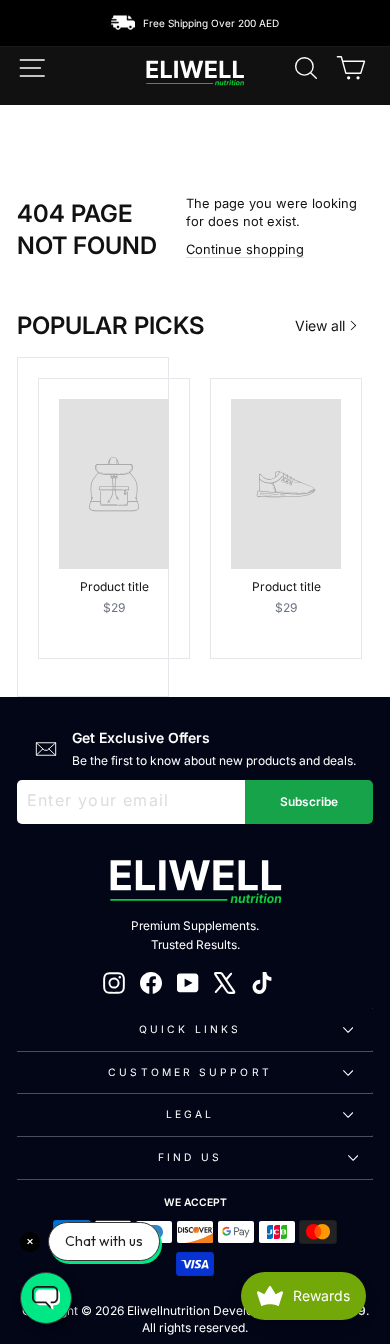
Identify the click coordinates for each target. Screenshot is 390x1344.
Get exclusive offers (141, 737)
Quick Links (190, 1029)
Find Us (190, 1157)
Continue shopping (245, 249)
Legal (190, 1114)
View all (320, 325)
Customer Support (189, 1072)
